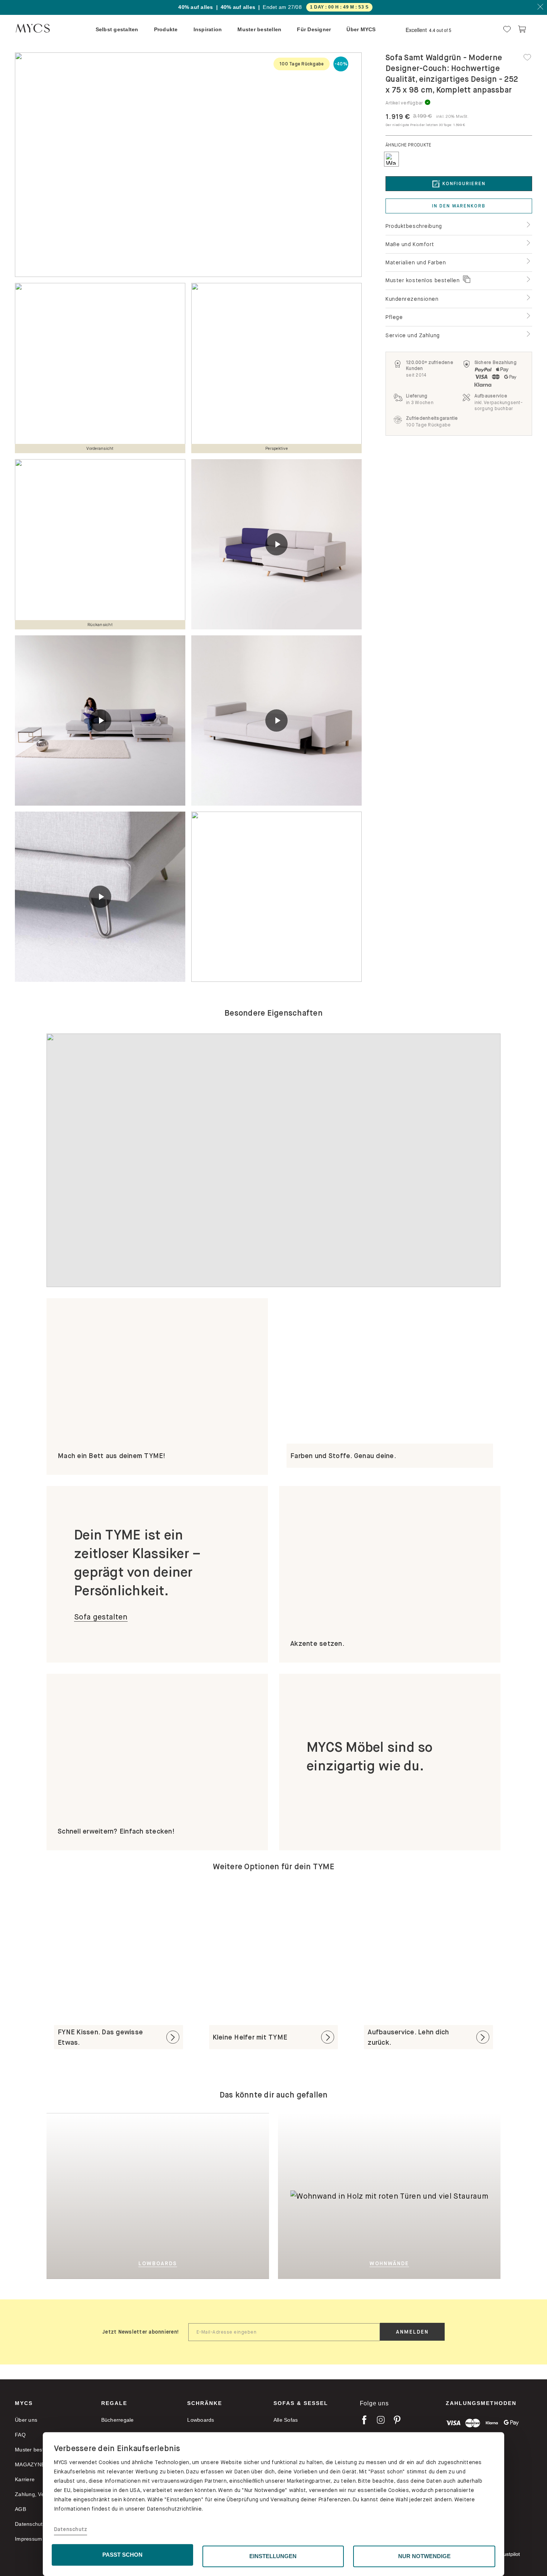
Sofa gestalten (101, 1617)
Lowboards (201, 2420)
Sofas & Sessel (301, 2403)
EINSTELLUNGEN (273, 2556)
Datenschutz (71, 2530)
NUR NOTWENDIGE (424, 2556)
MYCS (24, 2403)
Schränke (205, 2403)
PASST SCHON (122, 2555)
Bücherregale (118, 2420)
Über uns (26, 2420)
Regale (114, 2403)
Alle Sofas (286, 2420)
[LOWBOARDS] (194, 2195)
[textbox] (284, 2332)
